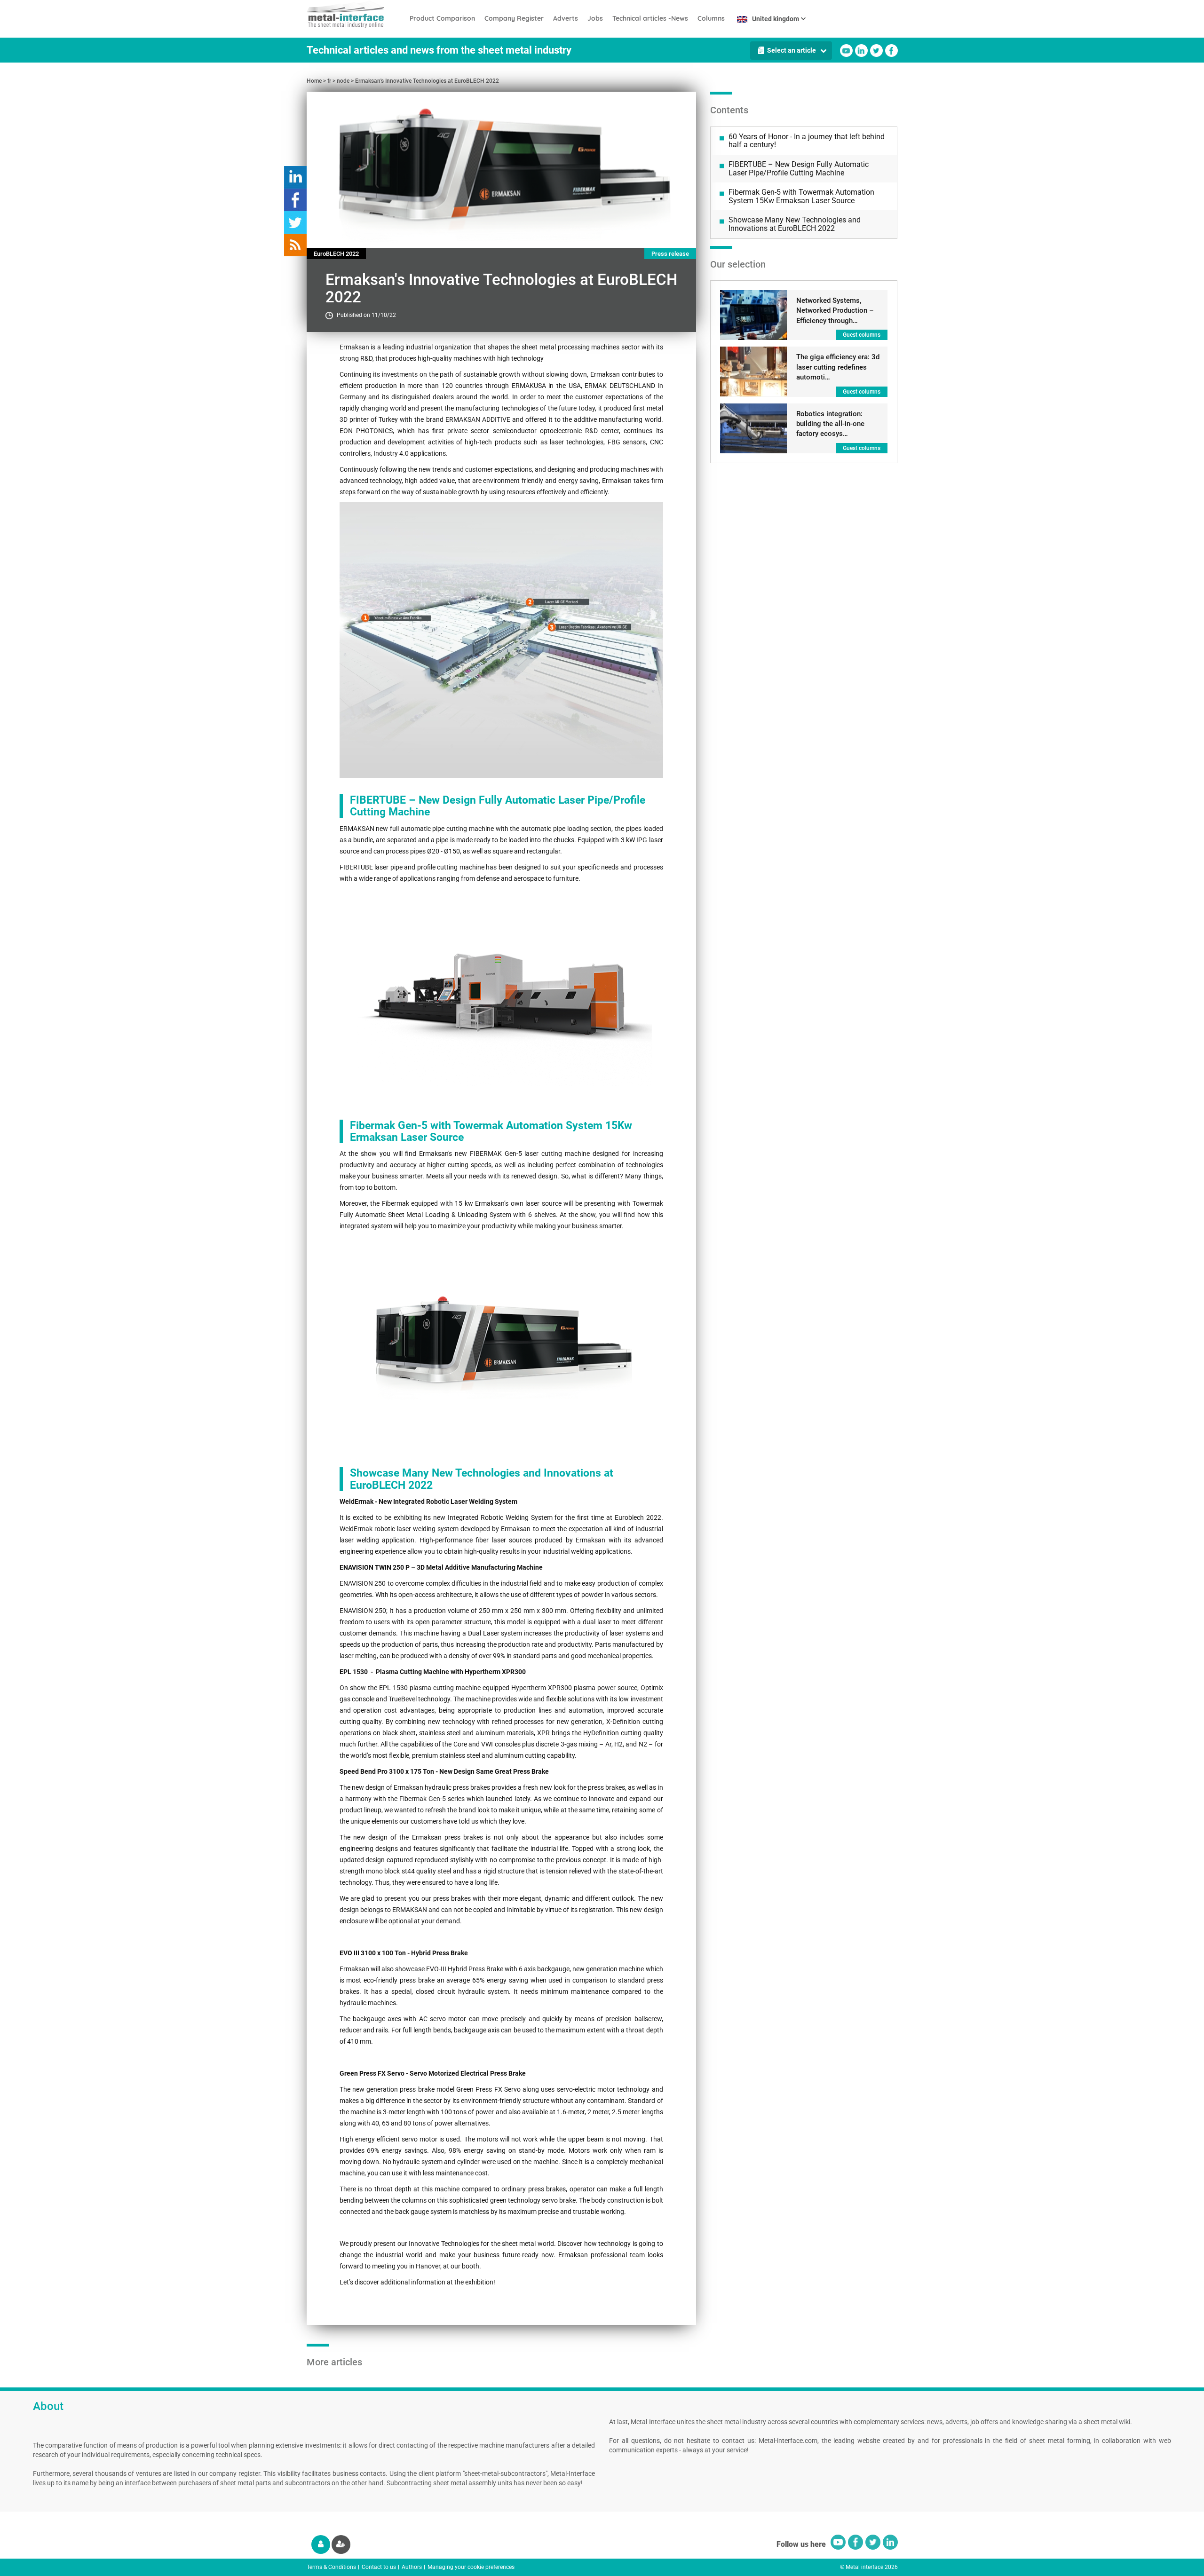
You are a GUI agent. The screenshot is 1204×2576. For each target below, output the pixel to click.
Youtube (846, 51)
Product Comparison (442, 18)
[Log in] (321, 2544)
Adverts (566, 18)
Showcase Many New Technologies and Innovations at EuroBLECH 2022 (795, 224)
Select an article (792, 50)
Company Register (514, 18)
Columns (711, 18)
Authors (412, 2567)
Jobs (595, 18)
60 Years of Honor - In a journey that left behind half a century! (807, 141)
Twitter (876, 51)
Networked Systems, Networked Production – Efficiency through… (835, 311)
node (343, 81)
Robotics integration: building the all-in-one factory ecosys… (830, 424)
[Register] (341, 2544)
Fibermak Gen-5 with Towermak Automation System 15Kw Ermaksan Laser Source (801, 196)
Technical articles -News (650, 18)
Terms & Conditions (331, 2567)
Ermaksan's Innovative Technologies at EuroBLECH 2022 (427, 81)
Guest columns (862, 335)
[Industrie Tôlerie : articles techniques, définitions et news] (356, 14)
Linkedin (861, 51)
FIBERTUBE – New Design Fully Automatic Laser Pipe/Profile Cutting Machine (799, 169)
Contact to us (379, 2567)
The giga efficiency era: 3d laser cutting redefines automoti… (838, 367)
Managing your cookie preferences (471, 2567)
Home (314, 81)
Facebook (891, 51)
